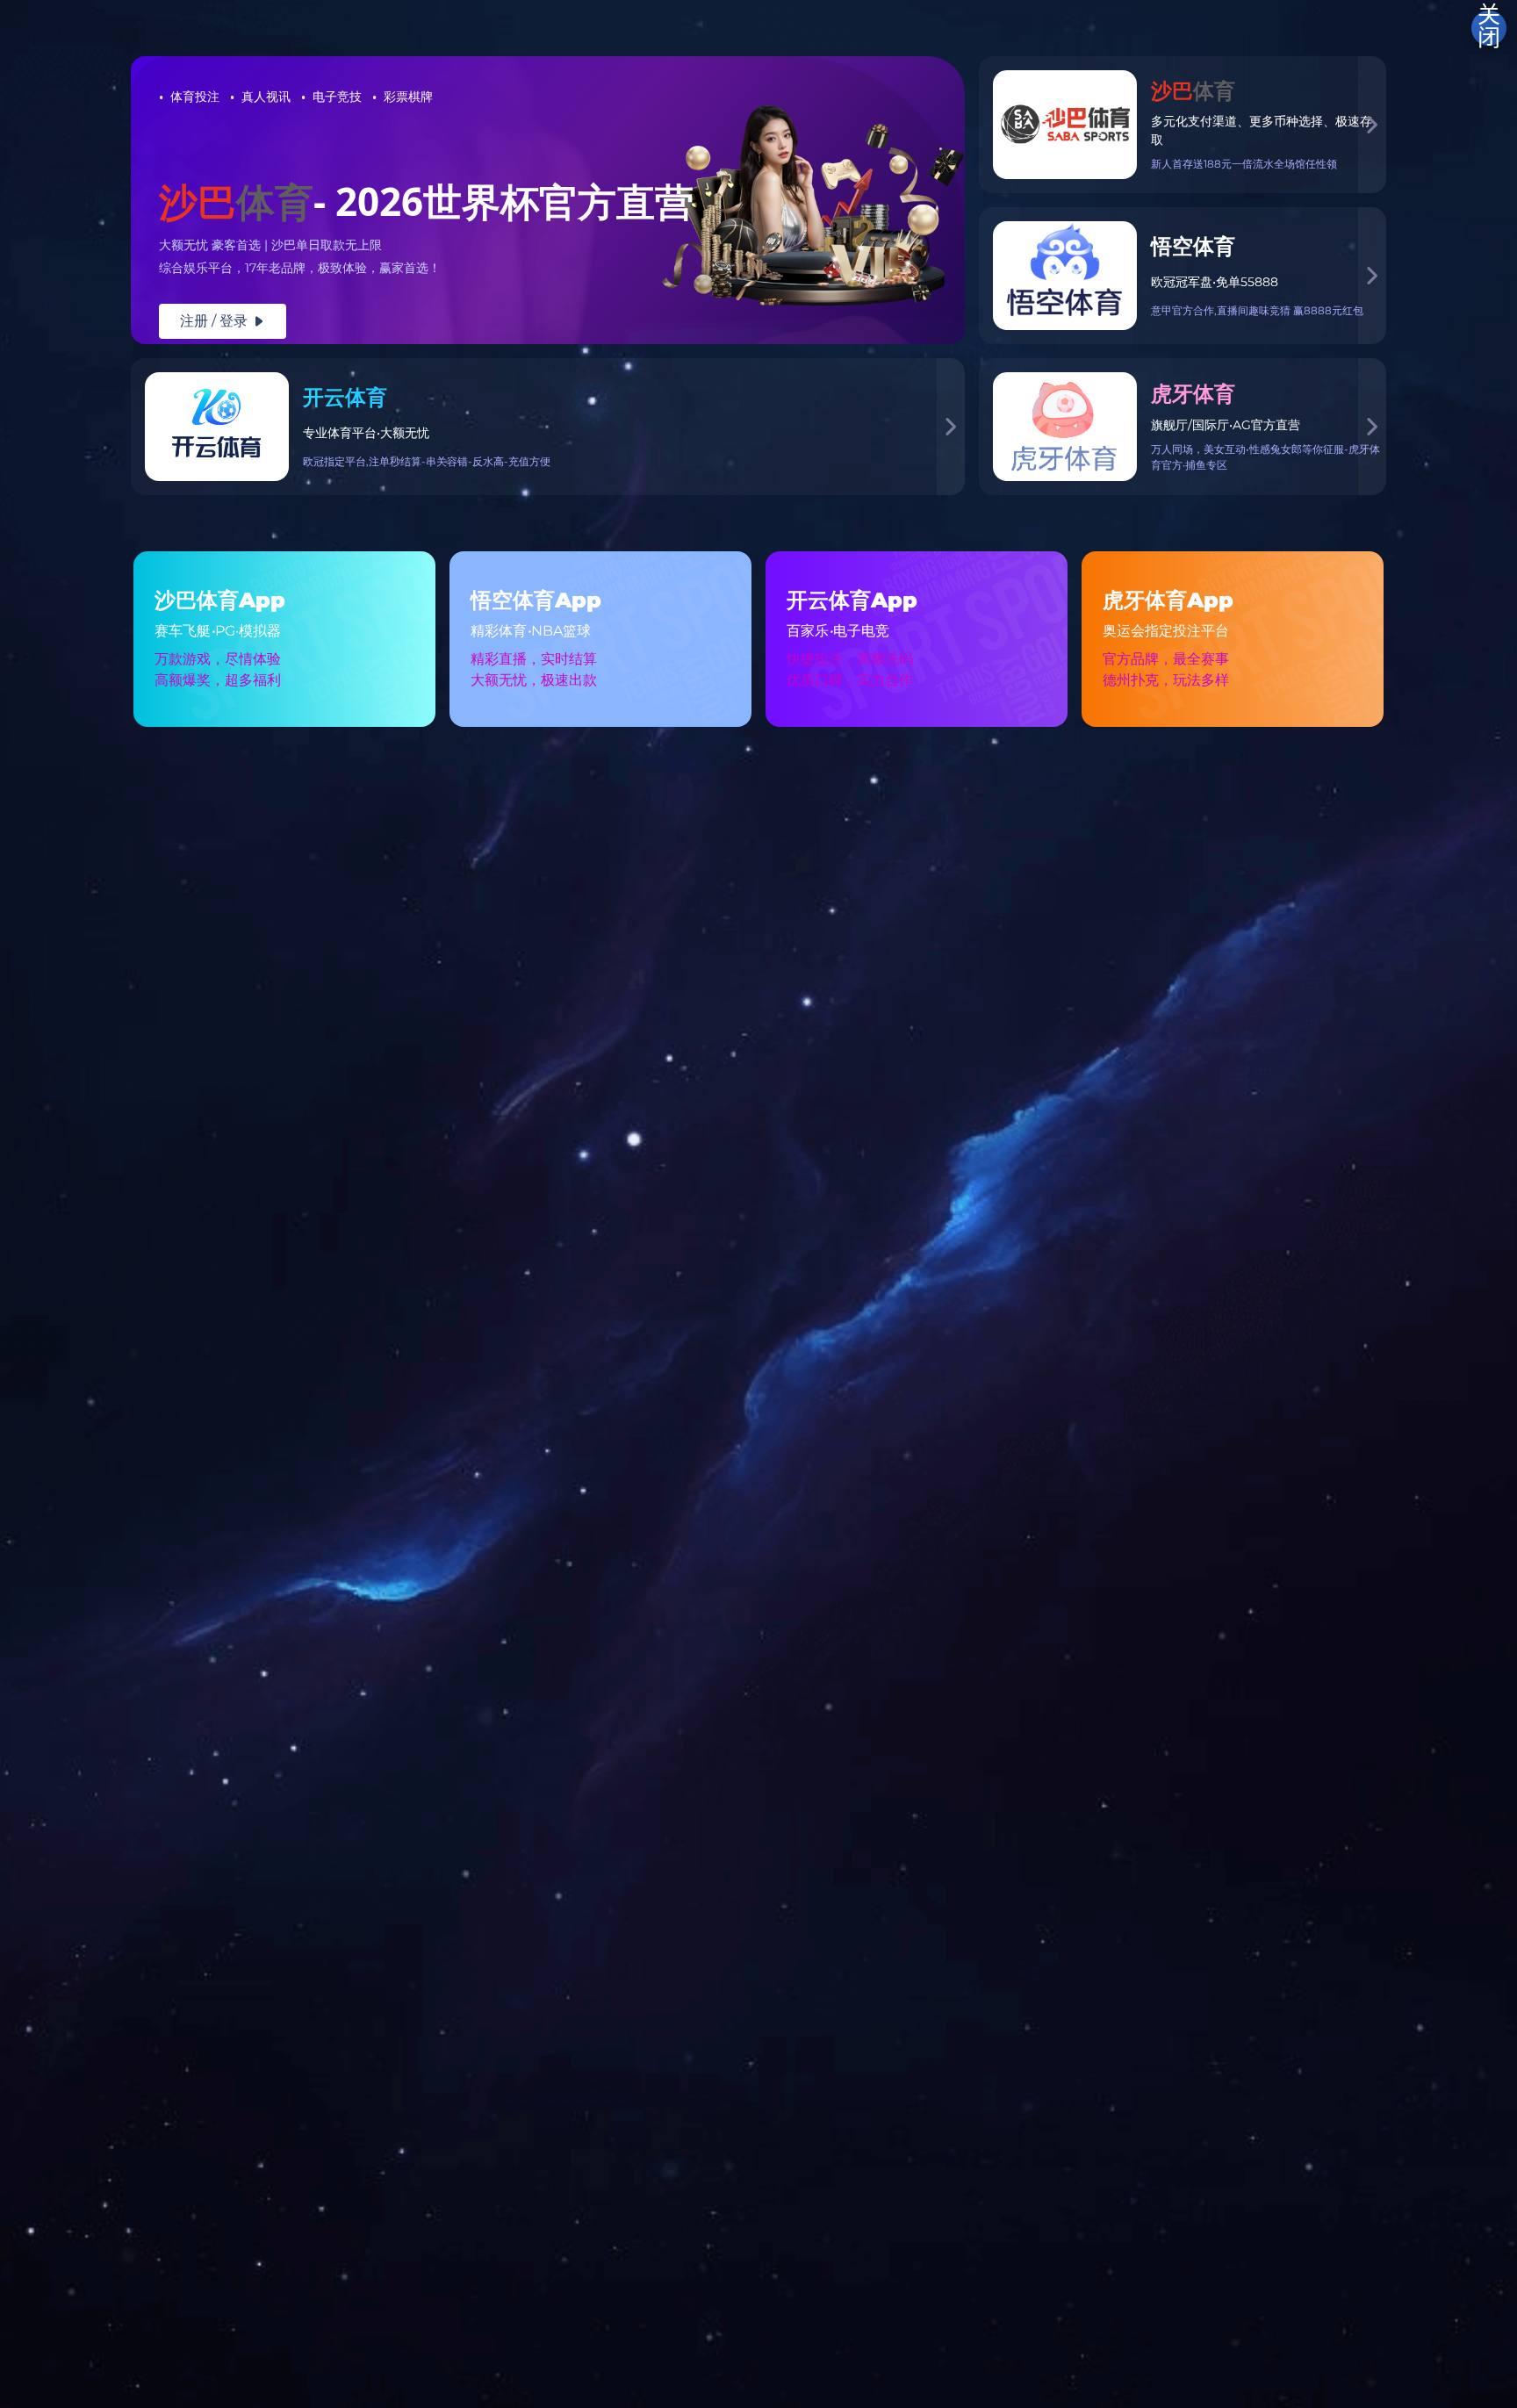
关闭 (1489, 28)
